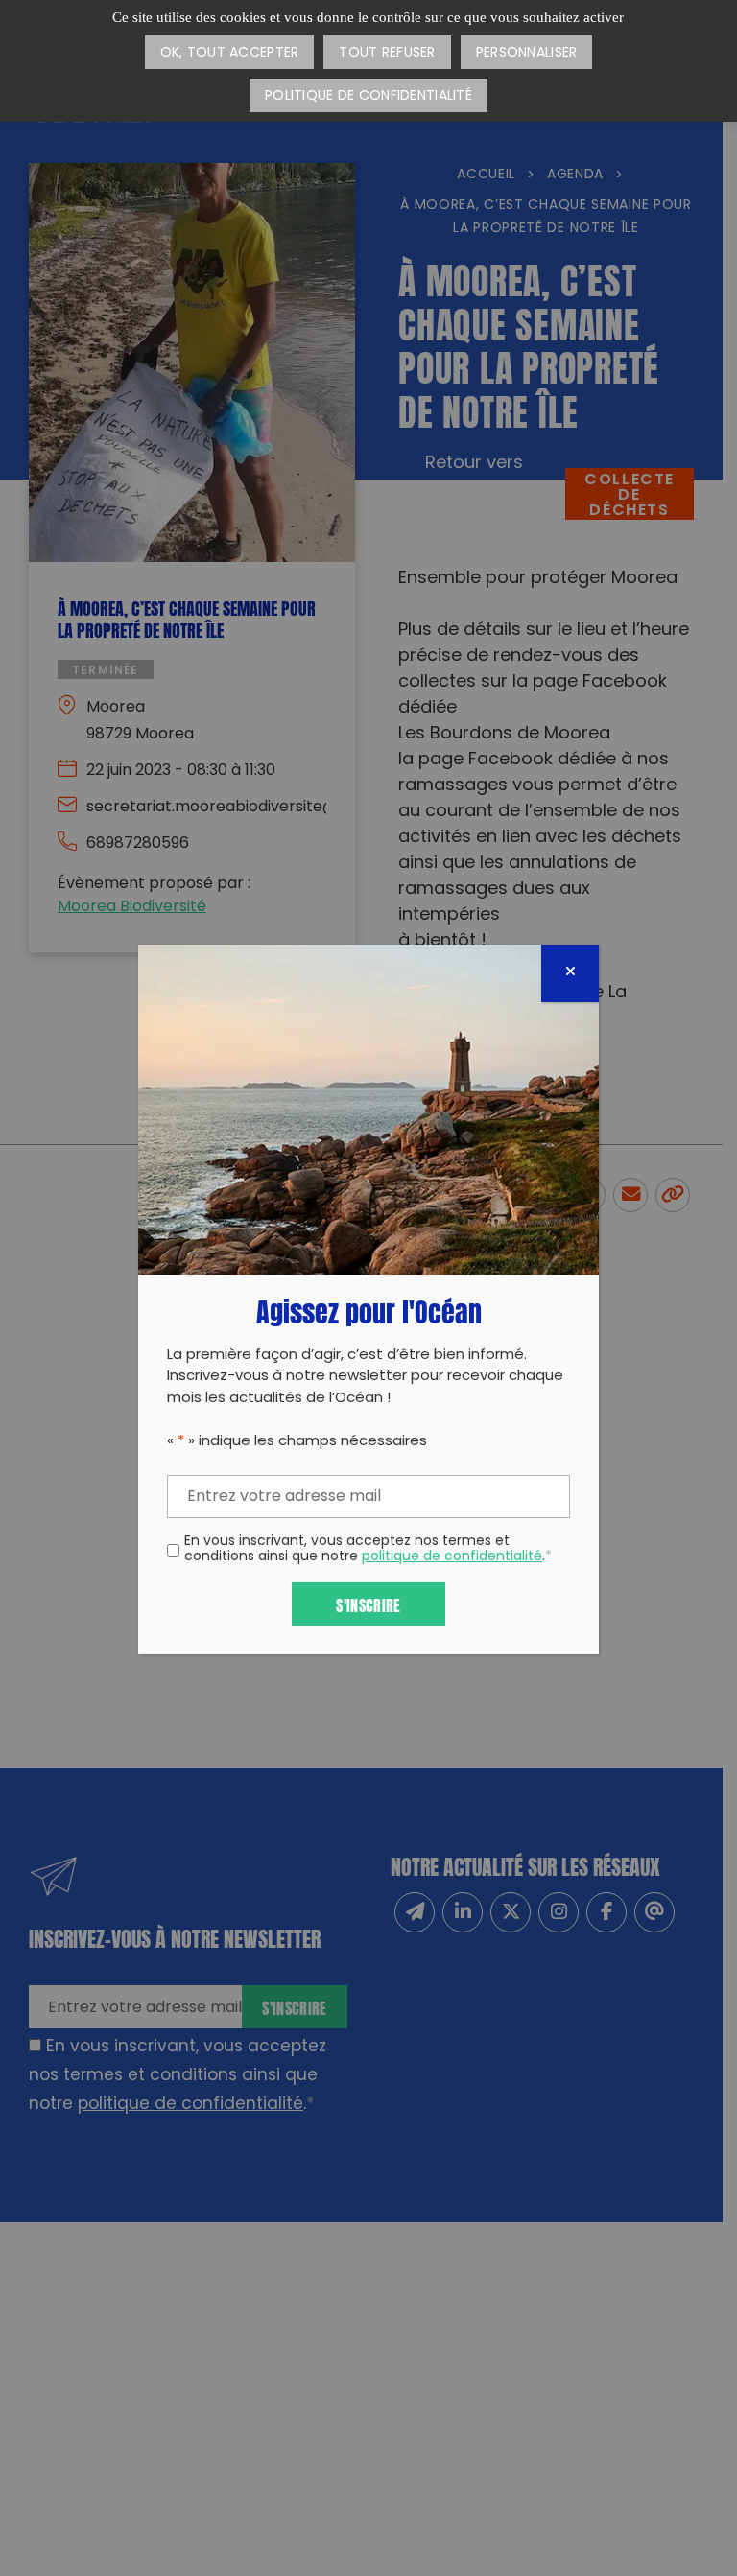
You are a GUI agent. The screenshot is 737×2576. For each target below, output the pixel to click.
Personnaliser (527, 53)
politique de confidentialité (452, 1557)
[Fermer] (570, 973)
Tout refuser (387, 53)
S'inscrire (368, 1604)
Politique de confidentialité (368, 96)
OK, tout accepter (230, 53)
